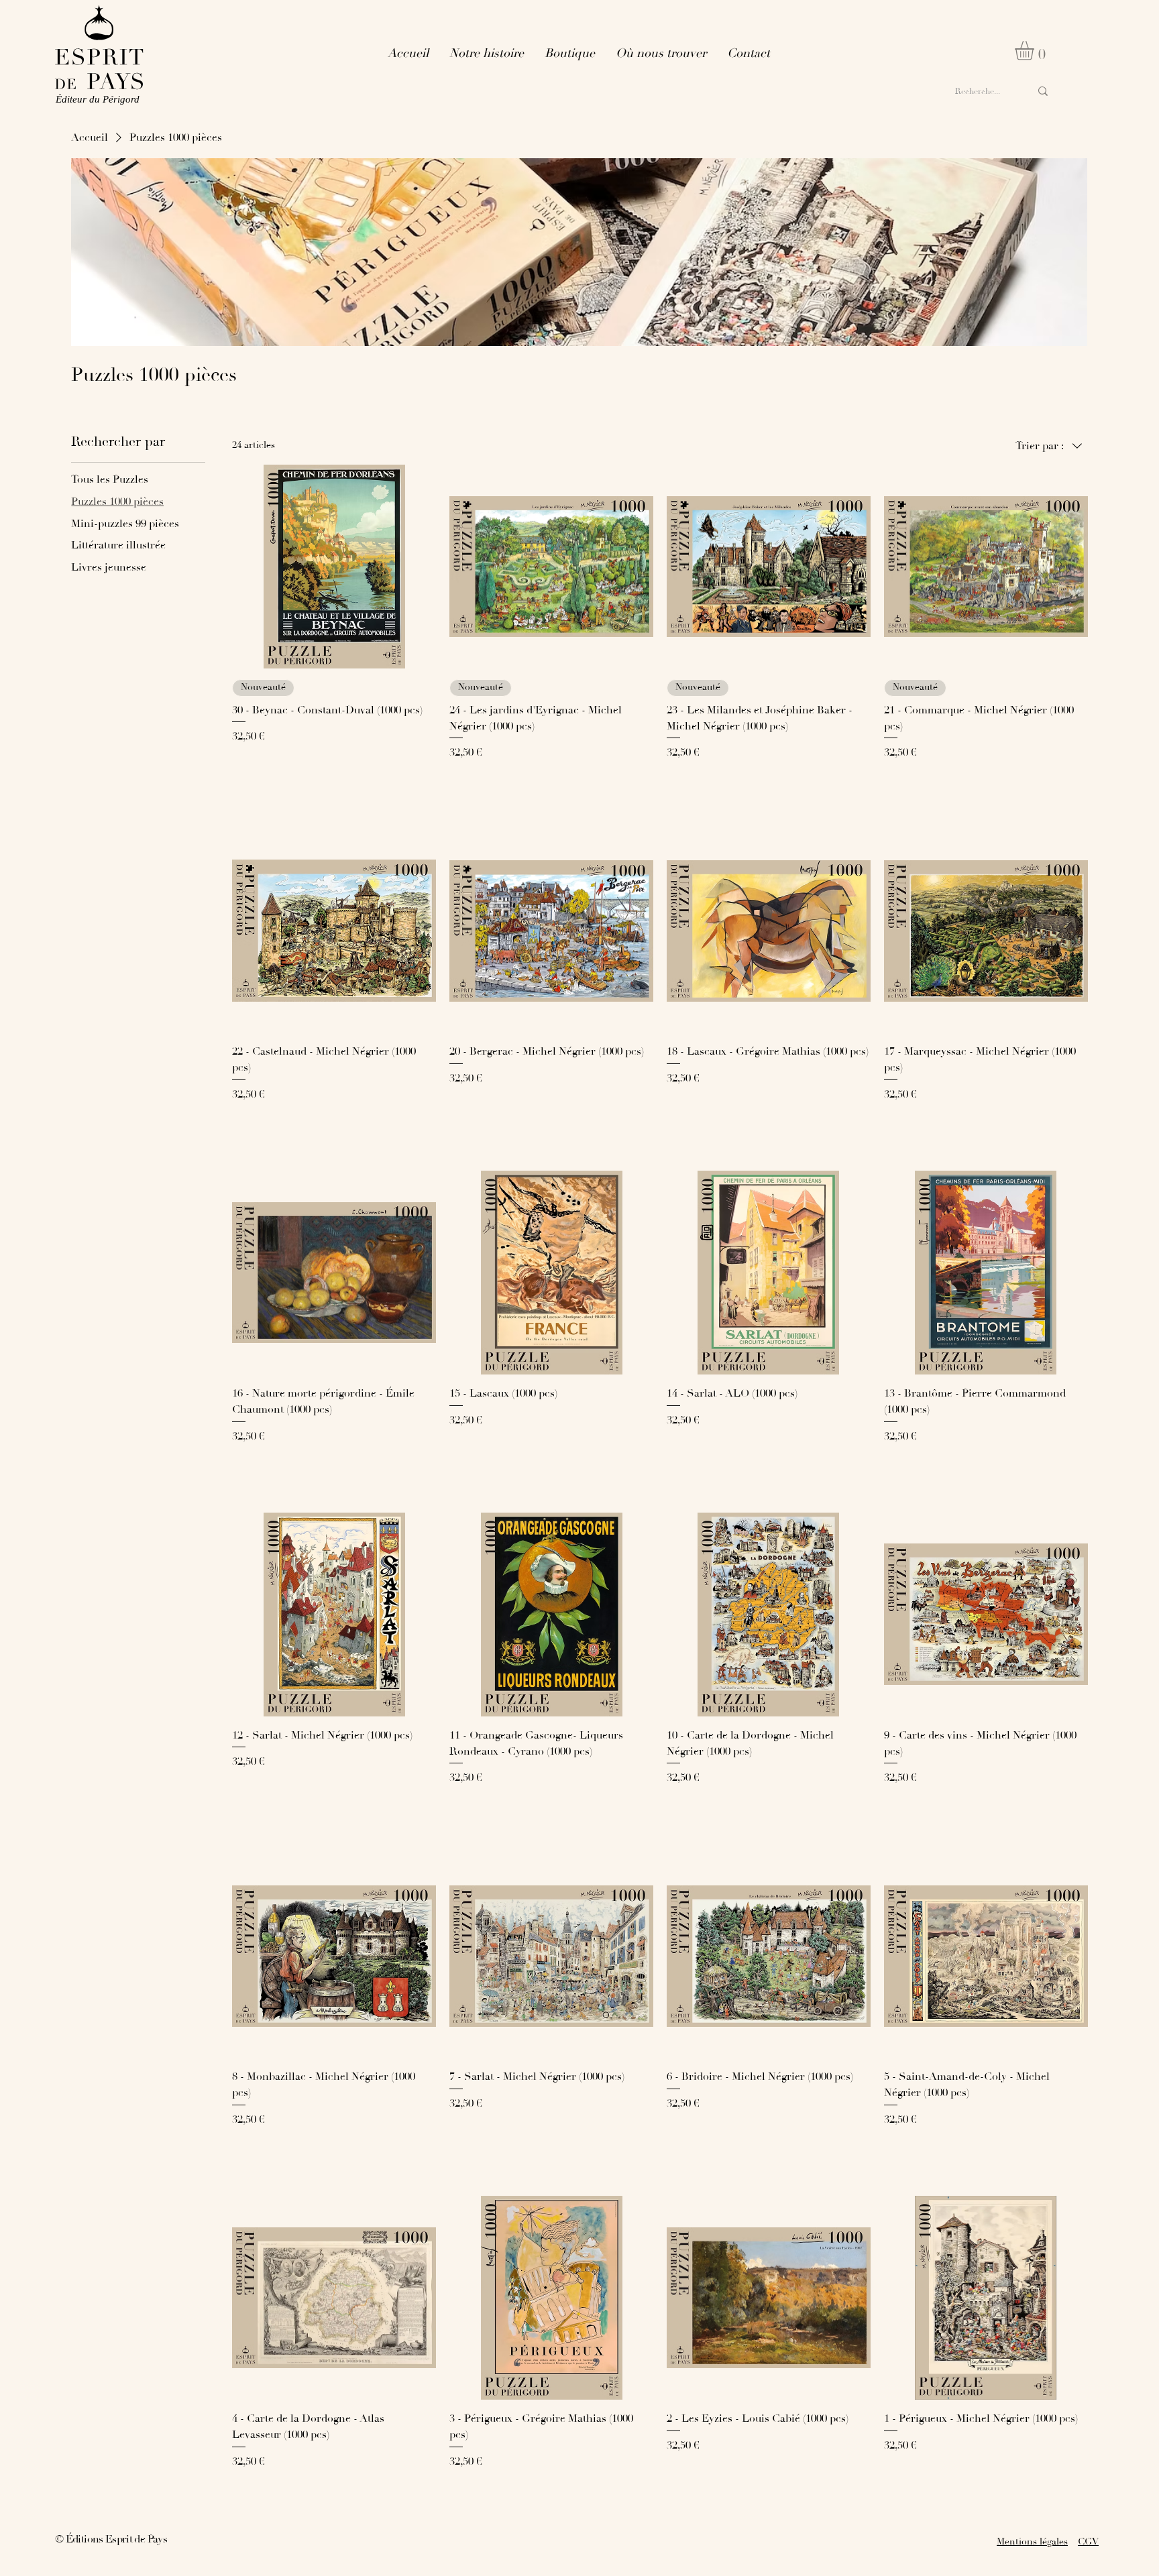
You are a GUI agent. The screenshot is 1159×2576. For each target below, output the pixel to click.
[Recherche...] (1043, 92)
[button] (1036, 51)
